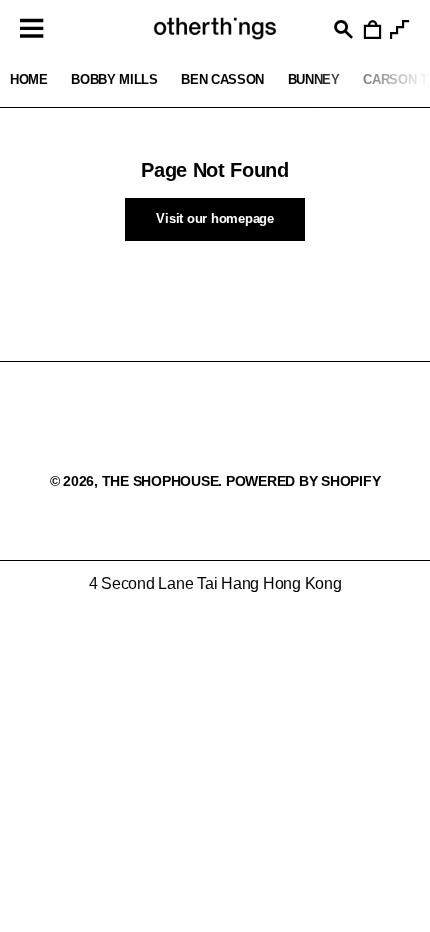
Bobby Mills (114, 79)
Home (29, 79)
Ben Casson (222, 79)
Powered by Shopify (303, 481)
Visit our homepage (215, 218)
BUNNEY (314, 79)
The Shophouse (160, 481)
